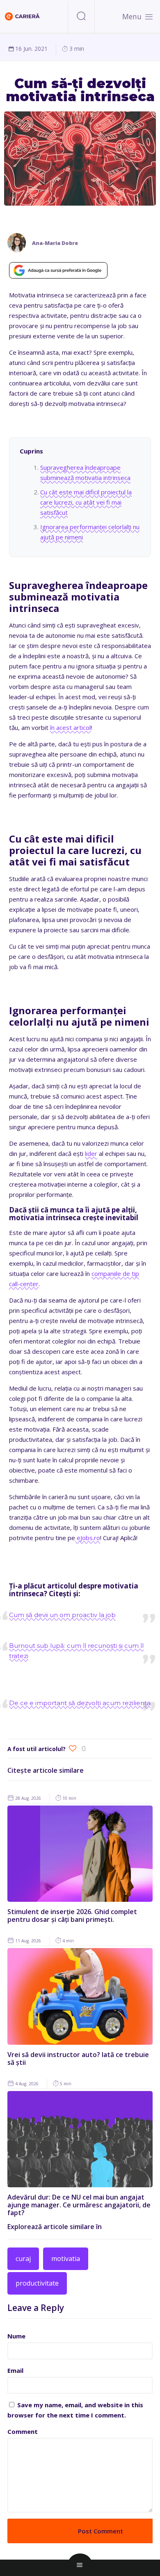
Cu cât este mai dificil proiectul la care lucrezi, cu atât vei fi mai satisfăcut (86, 502)
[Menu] (149, 16)
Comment (23, 2431)
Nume (16, 2336)
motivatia (66, 2259)
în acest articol (70, 727)
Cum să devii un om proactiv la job (62, 1615)
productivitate (37, 2283)
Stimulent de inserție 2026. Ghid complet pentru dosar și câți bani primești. (72, 1916)
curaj (23, 2259)
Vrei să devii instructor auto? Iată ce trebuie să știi (78, 2058)
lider (91, 1153)
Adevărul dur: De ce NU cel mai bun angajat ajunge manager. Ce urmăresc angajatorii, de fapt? (79, 2205)
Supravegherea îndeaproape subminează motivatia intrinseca (85, 472)
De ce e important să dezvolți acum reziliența (80, 1703)
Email (15, 2370)
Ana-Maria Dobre (55, 243)
